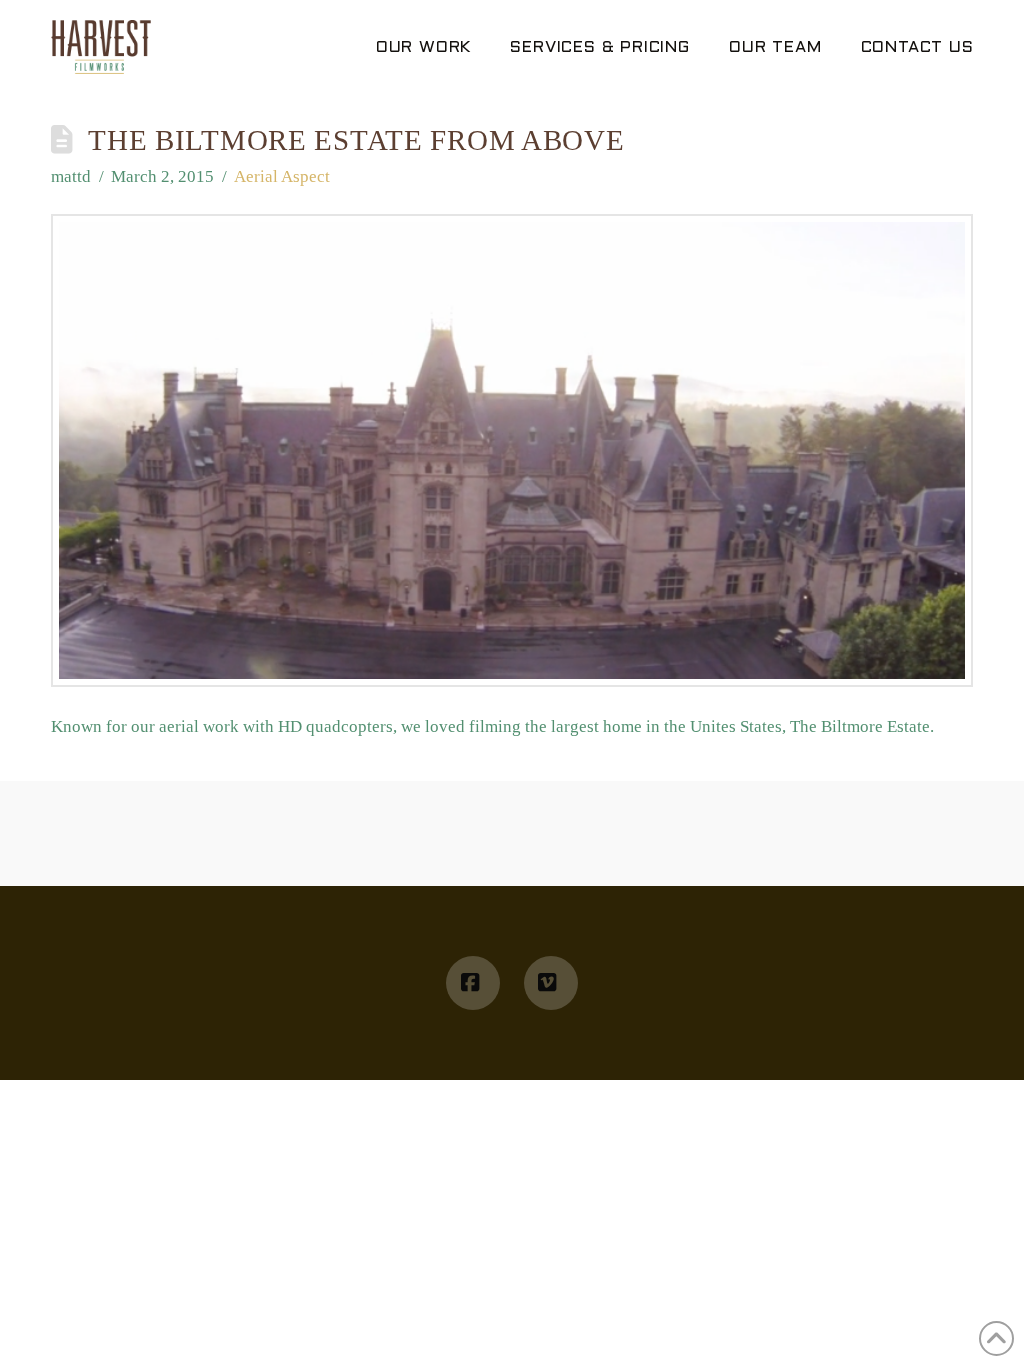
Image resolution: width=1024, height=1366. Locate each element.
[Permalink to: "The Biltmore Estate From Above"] (512, 450)
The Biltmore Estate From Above (356, 140)
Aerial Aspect (282, 176)
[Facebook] (473, 983)
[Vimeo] (551, 983)
